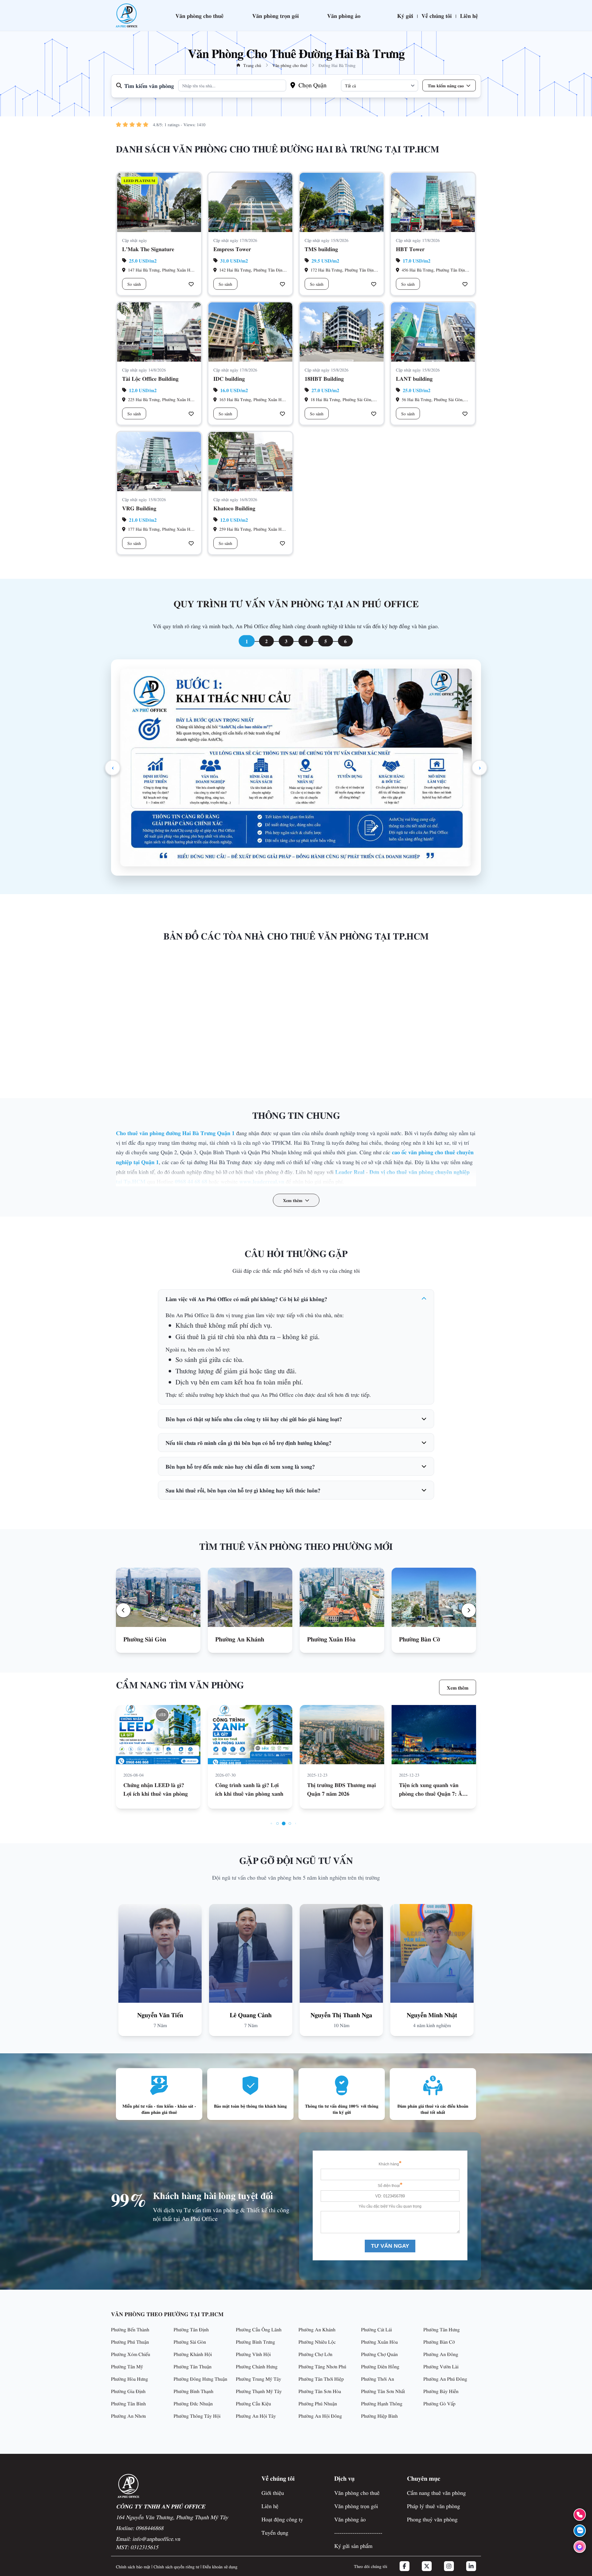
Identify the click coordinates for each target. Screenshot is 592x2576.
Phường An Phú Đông (445, 2379)
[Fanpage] (580, 2547)
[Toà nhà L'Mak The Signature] (159, 202)
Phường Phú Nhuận (318, 2403)
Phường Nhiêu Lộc (317, 2342)
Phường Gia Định (128, 2391)
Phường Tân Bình (128, 2403)
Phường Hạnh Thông (382, 2403)
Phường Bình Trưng (255, 2342)
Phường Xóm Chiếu (131, 2354)
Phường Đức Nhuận (193, 2403)
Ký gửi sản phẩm (353, 2546)
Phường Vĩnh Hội (253, 2354)
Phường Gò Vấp (439, 2403)
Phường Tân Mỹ (127, 2366)
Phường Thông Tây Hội (197, 2416)
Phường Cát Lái (376, 2329)
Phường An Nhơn (128, 2416)
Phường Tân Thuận (193, 2366)
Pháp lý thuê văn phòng (434, 2506)
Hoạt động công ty (282, 2519)
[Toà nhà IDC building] (250, 332)
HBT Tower (410, 249)
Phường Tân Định (191, 2329)
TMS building (321, 249)
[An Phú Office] (126, 15)
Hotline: (140, 2528)
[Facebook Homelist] (405, 2566)
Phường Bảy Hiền (441, 2391)
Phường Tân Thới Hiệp (321, 2379)
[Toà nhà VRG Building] (159, 462)
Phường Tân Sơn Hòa (320, 2391)
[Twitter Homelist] (427, 2566)
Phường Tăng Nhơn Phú (322, 2366)
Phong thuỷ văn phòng (432, 2519)
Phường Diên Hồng (380, 2366)
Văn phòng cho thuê (199, 15)
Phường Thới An (378, 2379)
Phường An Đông (441, 2354)
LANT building (414, 378)
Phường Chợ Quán (379, 2354)
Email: (148, 2539)
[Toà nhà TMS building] (342, 202)
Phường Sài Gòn (190, 2342)
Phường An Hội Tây (256, 2416)
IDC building (229, 378)
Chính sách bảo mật (133, 2566)
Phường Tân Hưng (442, 2329)
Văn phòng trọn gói (275, 15)
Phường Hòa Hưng (129, 2379)
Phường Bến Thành (130, 2329)
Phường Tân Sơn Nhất (383, 2391)
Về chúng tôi (437, 15)
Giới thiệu (273, 2493)
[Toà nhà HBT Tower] (433, 202)
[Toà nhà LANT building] (433, 332)
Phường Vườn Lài (441, 2366)
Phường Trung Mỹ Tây (259, 2379)
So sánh (134, 284)
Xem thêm (458, 1687)
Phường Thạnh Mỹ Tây (259, 2391)
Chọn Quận (312, 85)
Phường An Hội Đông (320, 2416)
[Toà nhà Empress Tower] (250, 202)
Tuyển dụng (275, 2532)
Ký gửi (405, 15)
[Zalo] (580, 2531)
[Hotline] (580, 2515)
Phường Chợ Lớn (315, 2354)
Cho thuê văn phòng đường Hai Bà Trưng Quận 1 (175, 1133)
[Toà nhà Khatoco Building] (250, 462)
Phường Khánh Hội (193, 2354)
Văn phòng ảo (344, 15)
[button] (123, 1610)
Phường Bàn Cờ (439, 2342)
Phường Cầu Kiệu (253, 2403)
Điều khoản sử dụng (220, 2566)
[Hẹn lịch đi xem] (191, 284)
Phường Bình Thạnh (193, 2391)
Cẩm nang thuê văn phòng (436, 2493)
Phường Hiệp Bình (379, 2416)
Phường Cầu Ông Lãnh (259, 2329)
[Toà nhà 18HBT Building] (342, 332)
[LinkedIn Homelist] (471, 2566)
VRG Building (139, 508)
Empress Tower (232, 249)
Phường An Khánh (317, 2329)
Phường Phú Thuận (130, 2342)
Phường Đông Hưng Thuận (200, 2379)
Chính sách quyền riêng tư (176, 2566)
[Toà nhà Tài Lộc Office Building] (159, 332)
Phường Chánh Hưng (257, 2366)
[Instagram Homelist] (449, 2566)
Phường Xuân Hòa (379, 2342)
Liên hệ (469, 15)
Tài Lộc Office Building (150, 378)
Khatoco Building (234, 508)
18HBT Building (324, 378)
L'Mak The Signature (148, 249)
